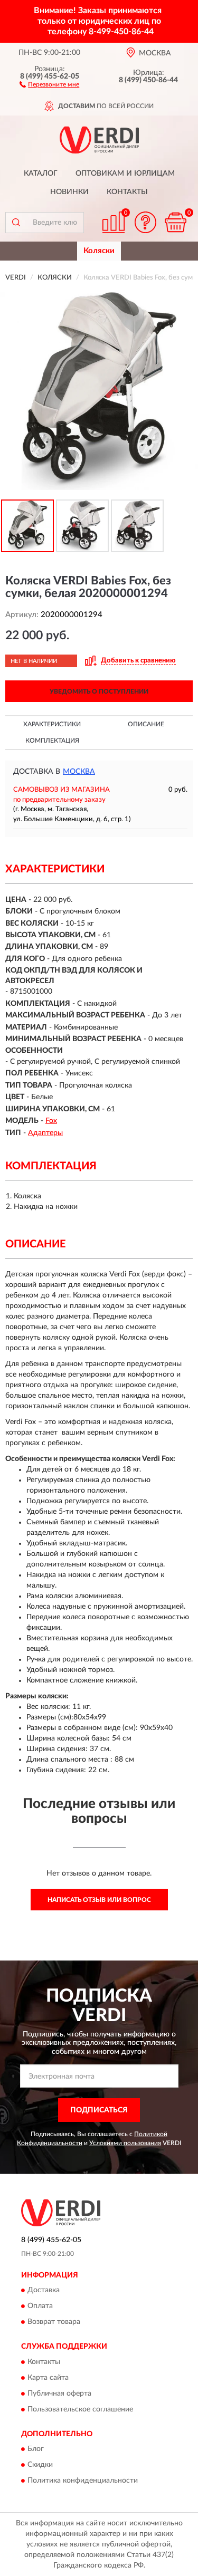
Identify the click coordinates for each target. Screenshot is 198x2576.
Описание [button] (146, 724)
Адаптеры (45, 1133)
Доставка (44, 2291)
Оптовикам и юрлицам (125, 174)
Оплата (40, 2306)
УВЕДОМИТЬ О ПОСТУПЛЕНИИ (99, 691)
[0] (175, 222)
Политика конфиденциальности (83, 2481)
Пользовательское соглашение (80, 2409)
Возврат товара (54, 2322)
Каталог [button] (41, 174)
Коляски (99, 251)
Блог (36, 2449)
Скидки (40, 2465)
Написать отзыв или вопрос (99, 1900)
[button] (49, 84)
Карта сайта (48, 2378)
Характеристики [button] (52, 724)
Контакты (127, 192)
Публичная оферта (59, 2394)
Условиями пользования (125, 2143)
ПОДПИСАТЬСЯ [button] (99, 2110)
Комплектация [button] (52, 741)
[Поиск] (16, 223)
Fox (51, 1121)
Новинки (69, 192)
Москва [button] (79, 772)
